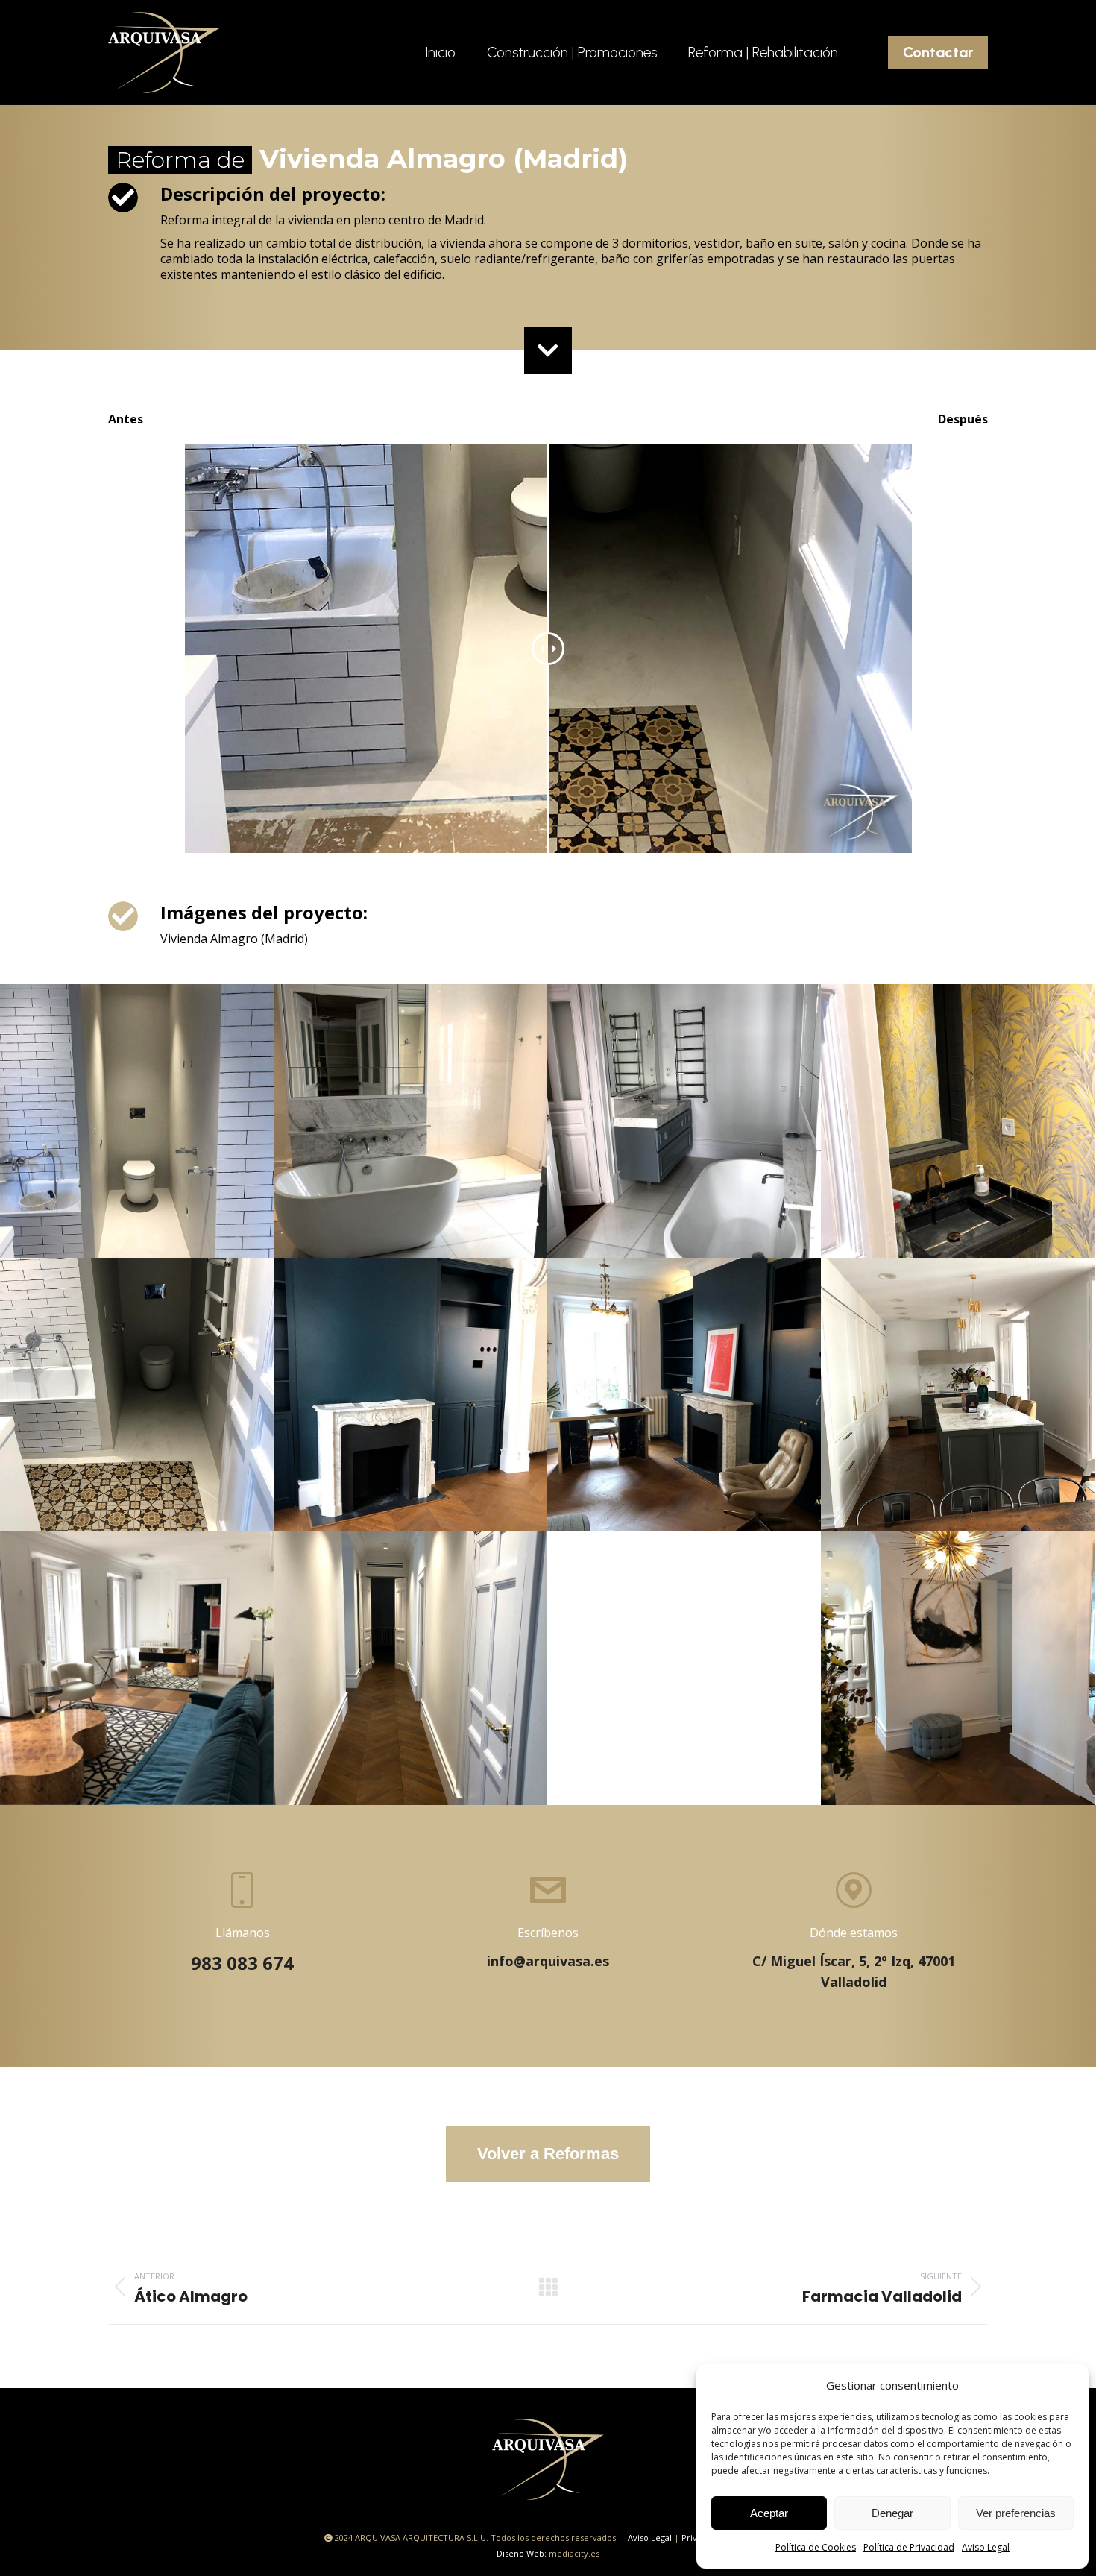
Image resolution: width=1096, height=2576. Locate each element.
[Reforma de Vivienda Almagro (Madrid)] (137, 1121)
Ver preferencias (1016, 2513)
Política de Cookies (816, 2547)
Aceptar (769, 2513)
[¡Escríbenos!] (548, 1922)
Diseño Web (520, 2553)
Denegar (892, 2513)
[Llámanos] (242, 1924)
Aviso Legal (986, 2547)
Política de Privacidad (909, 2547)
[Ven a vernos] (854, 1932)
